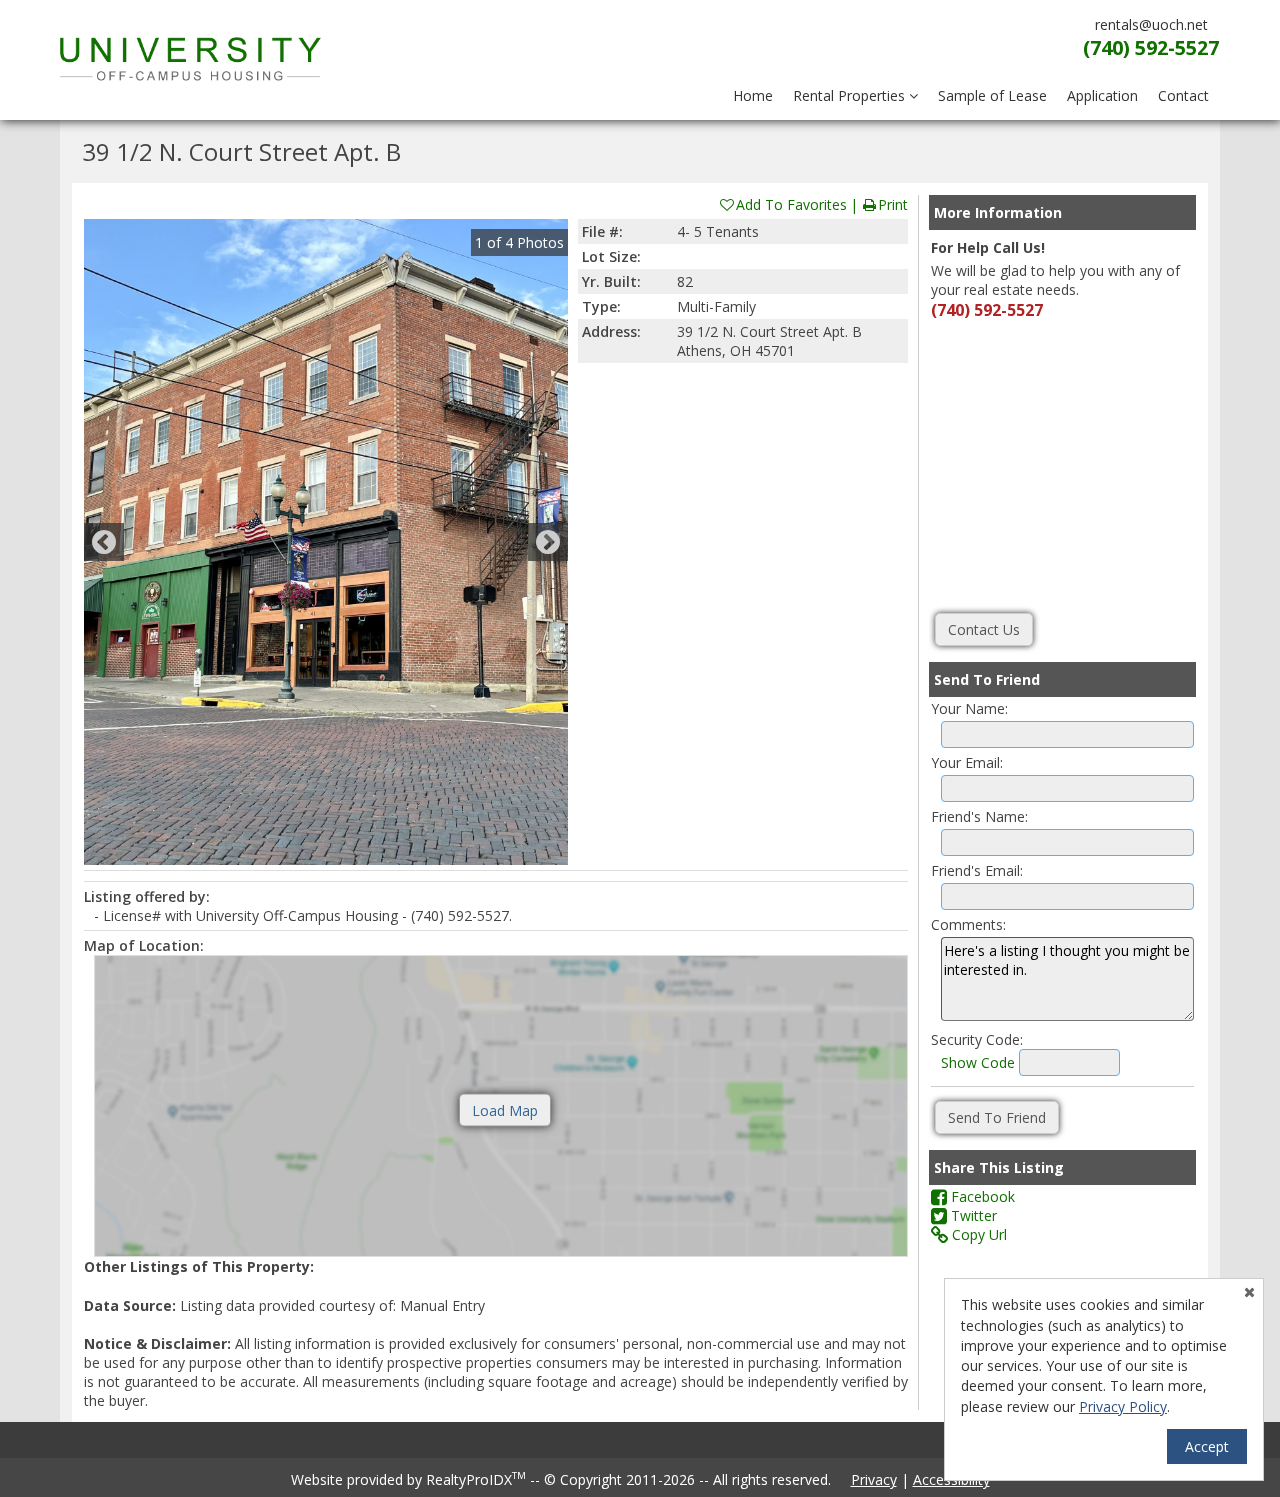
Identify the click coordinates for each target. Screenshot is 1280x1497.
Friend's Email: (977, 870)
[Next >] (548, 542)
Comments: (968, 924)
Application (1102, 95)
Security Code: (977, 1039)
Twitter (972, 1215)
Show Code (978, 1062)
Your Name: (969, 708)
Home (753, 95)
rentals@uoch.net (1151, 24)
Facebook (981, 1196)
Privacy (874, 1479)
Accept (1207, 1446)
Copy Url (977, 1234)
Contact (1183, 95)
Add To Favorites (791, 204)
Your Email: (967, 762)
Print (893, 204)
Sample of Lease (992, 95)
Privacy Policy (1123, 1406)
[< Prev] (104, 542)
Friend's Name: (979, 816)
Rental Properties (851, 95)
